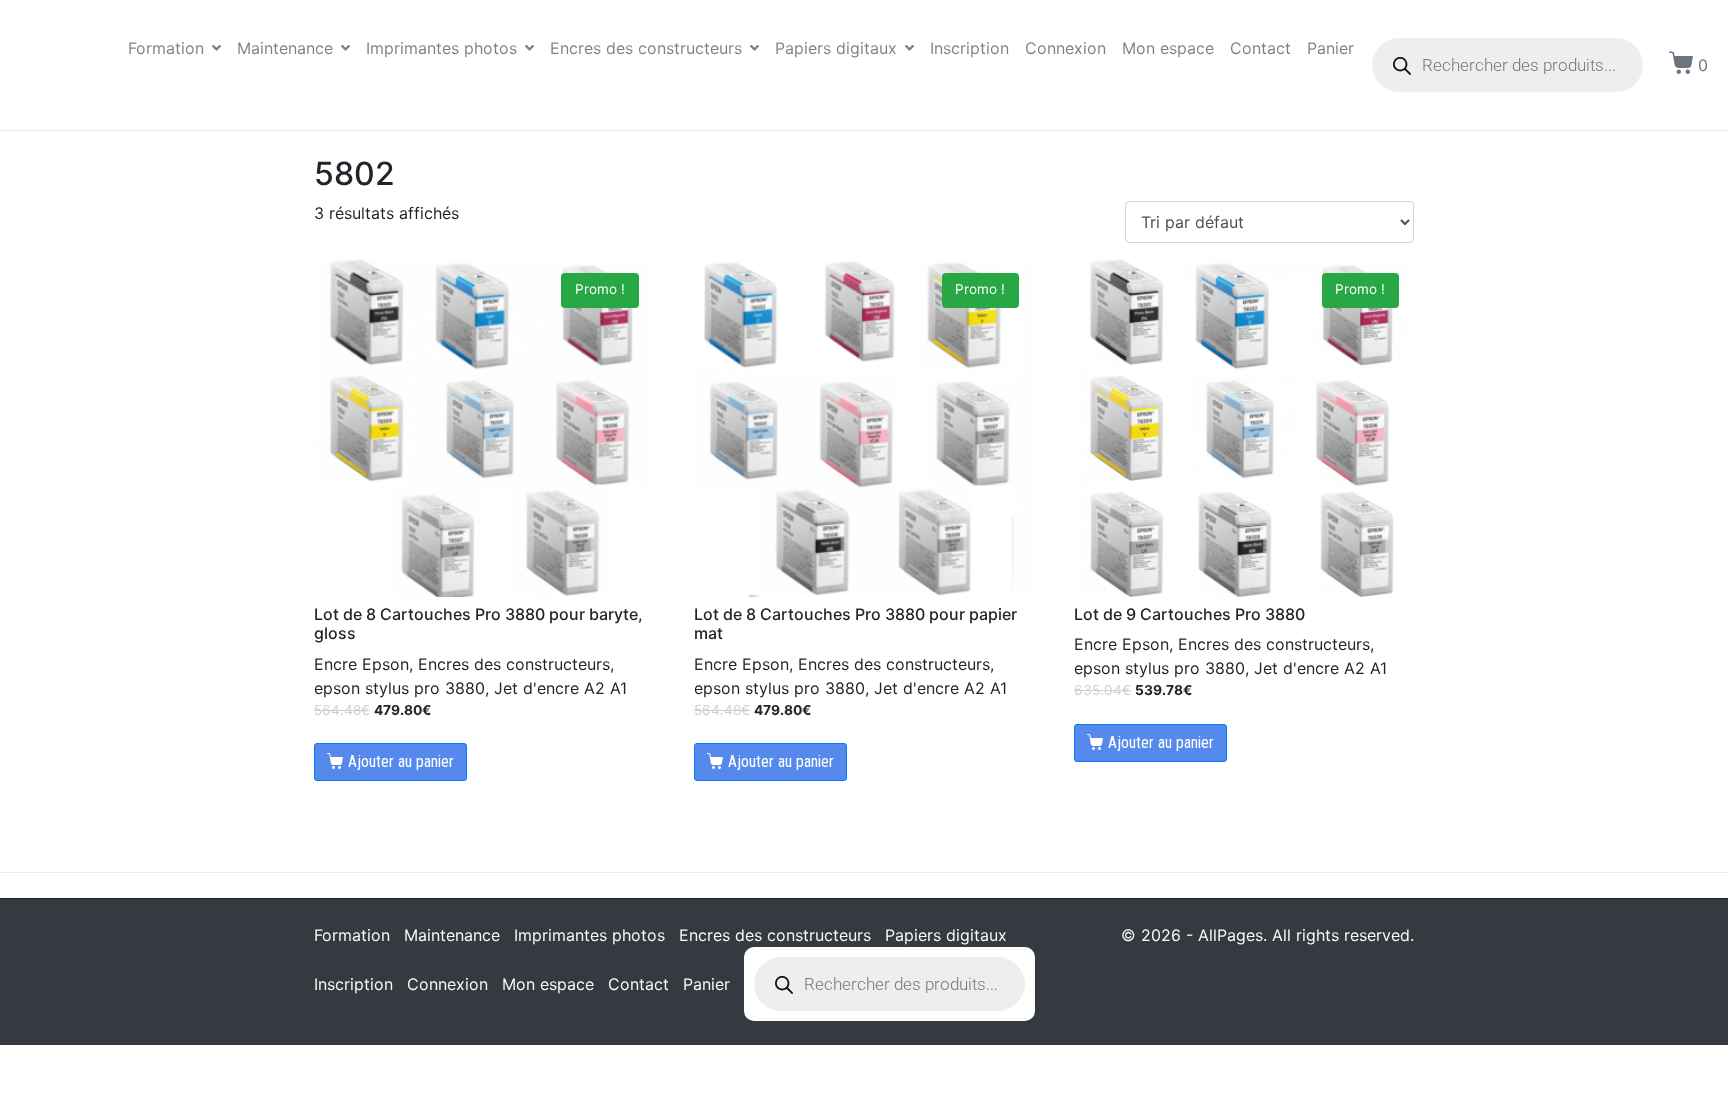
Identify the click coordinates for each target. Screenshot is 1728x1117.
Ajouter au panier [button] (401, 761)
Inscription (969, 48)
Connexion (1065, 48)
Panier (1330, 48)
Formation (166, 48)
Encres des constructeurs (646, 48)
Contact (1260, 48)
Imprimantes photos (441, 48)
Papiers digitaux (836, 48)
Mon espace (1168, 48)
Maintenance (285, 48)
